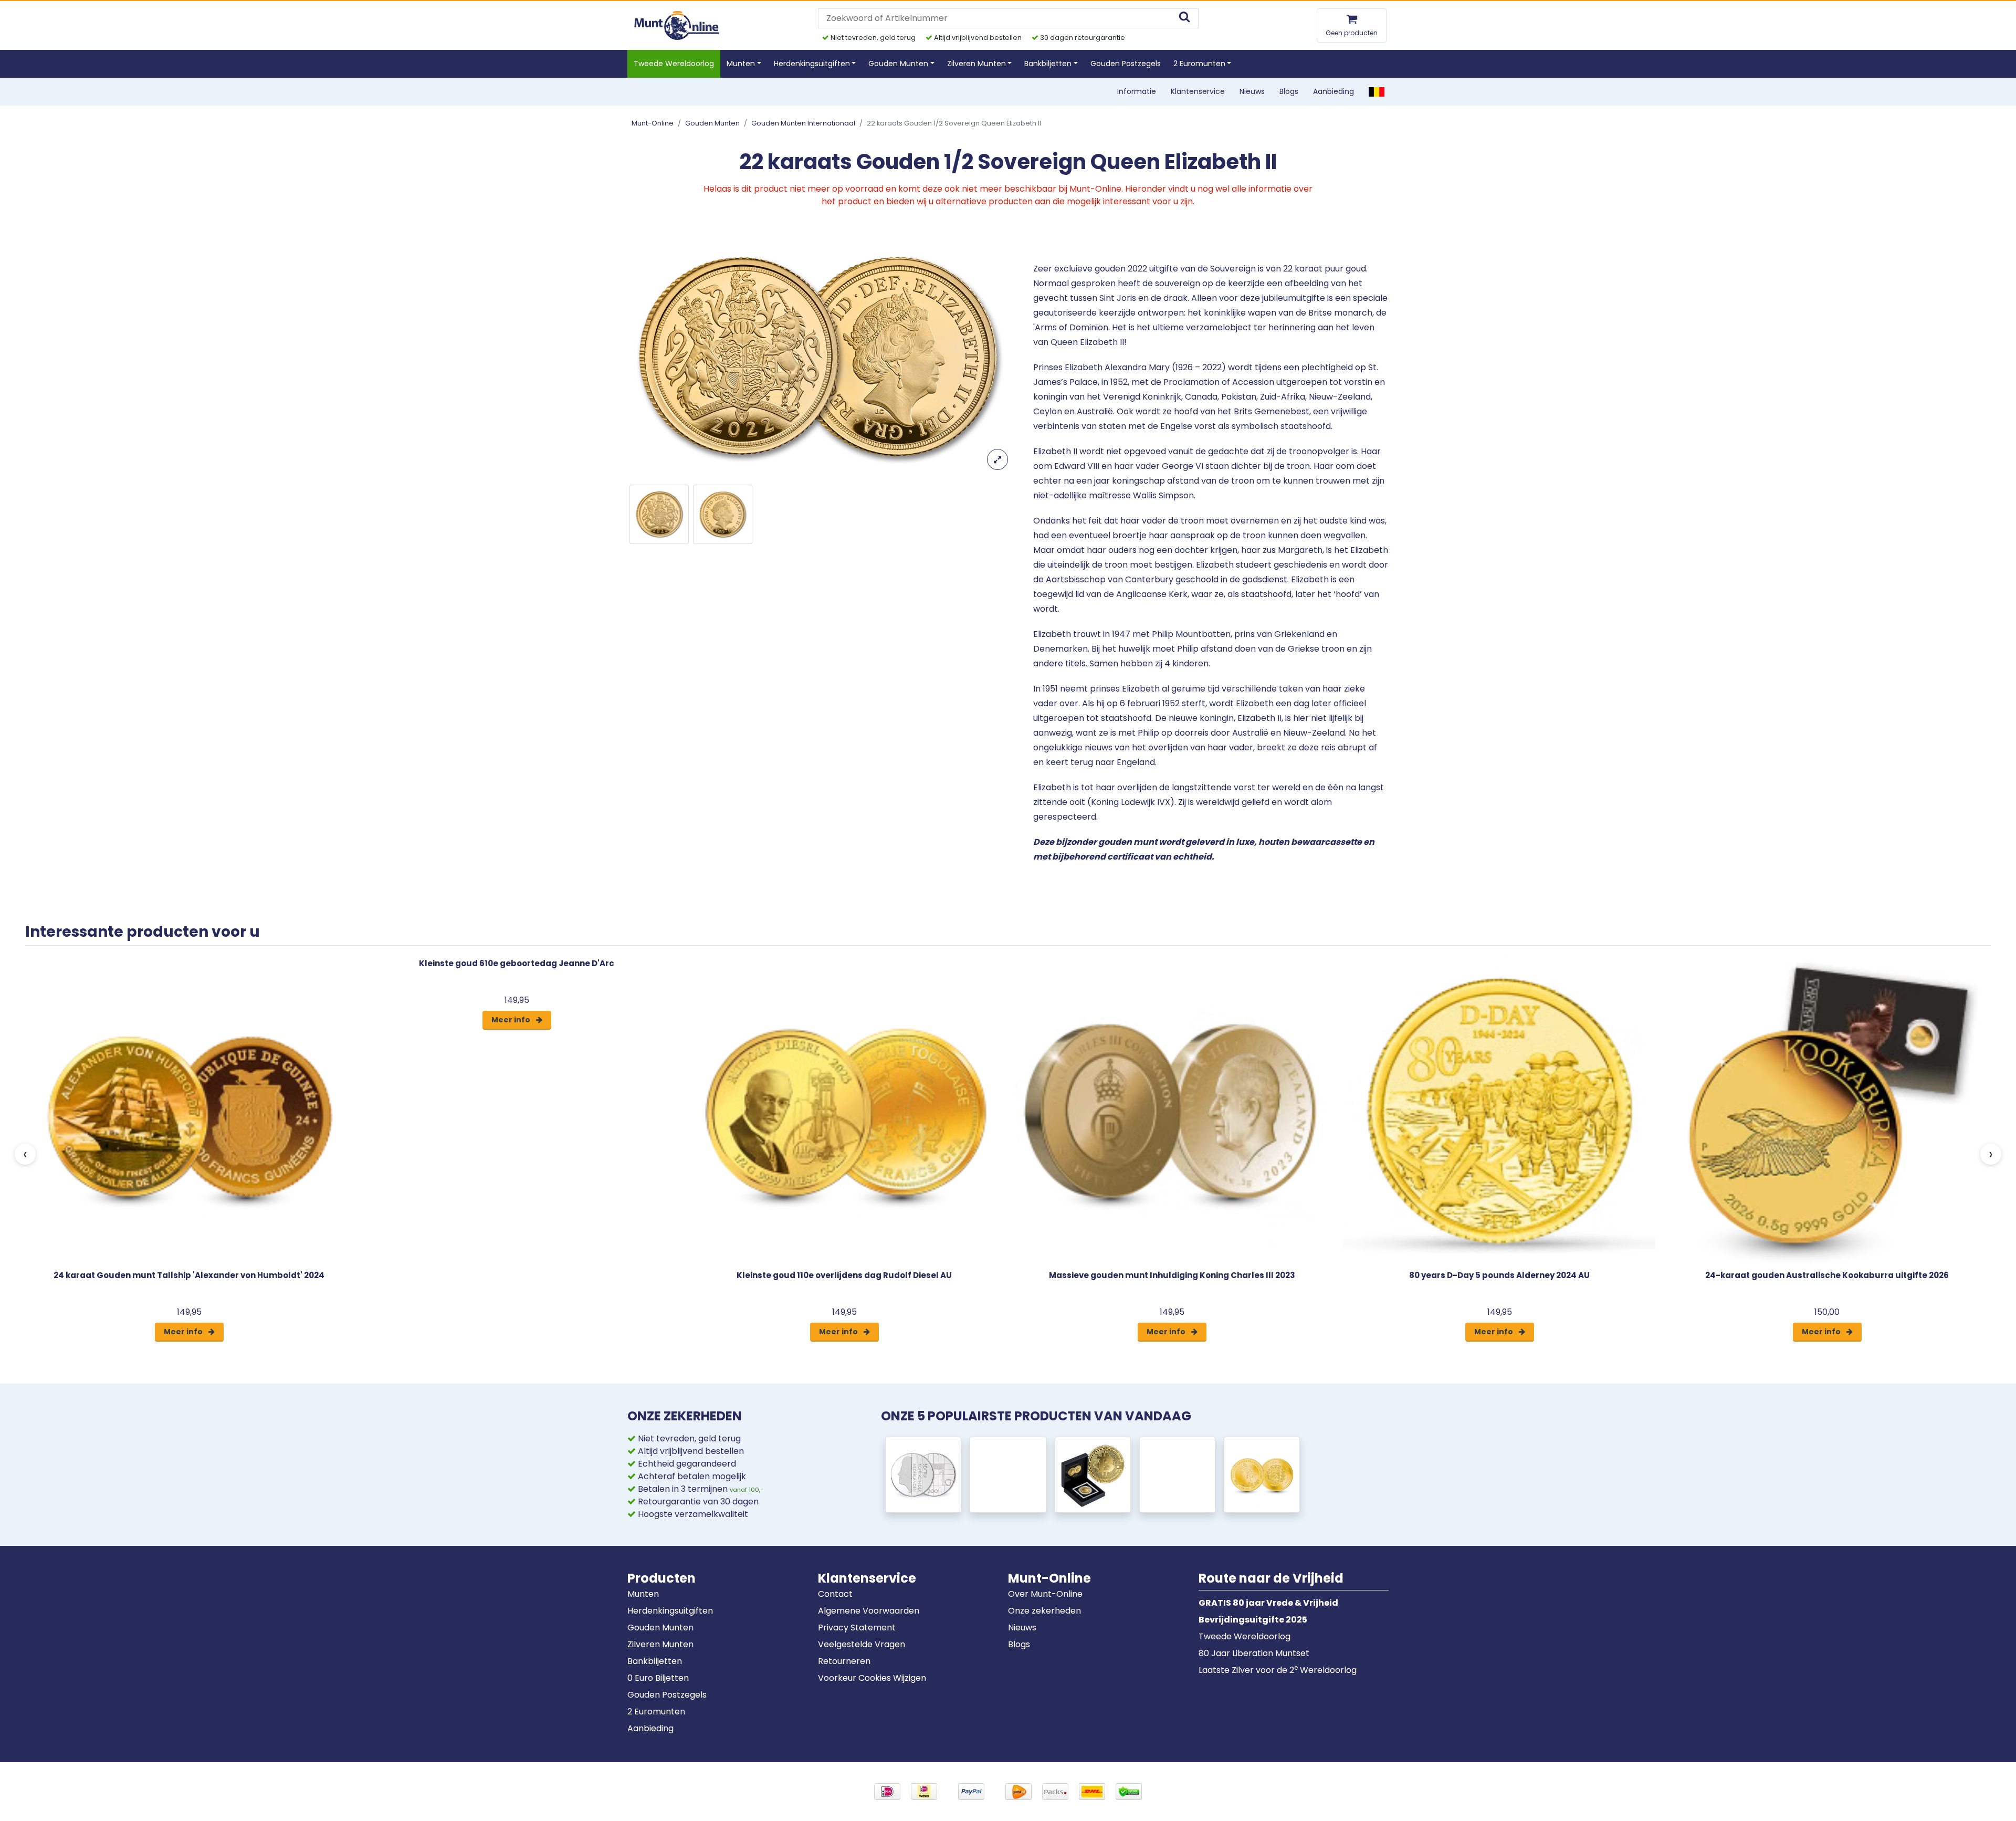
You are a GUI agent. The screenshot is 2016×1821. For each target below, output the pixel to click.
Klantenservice (1198, 91)
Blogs (1289, 91)
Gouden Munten (712, 123)
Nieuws (1252, 91)
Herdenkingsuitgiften (670, 1611)
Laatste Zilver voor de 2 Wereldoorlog (1278, 1670)
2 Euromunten (656, 1712)
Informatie (1137, 91)
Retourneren (844, 1661)
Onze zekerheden (1044, 1611)
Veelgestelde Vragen (862, 1644)
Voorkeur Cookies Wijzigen (872, 1678)
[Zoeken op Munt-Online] (1184, 18)
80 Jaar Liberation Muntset (1254, 1653)
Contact (835, 1594)
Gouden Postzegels (1126, 64)
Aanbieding (1333, 91)
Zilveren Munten (660, 1644)
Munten (643, 1594)
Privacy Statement (857, 1628)
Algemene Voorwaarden (869, 1611)
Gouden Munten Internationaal (803, 123)
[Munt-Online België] (1377, 91)
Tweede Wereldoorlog (674, 64)
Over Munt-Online (1045, 1594)
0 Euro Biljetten (658, 1678)
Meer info (184, 1332)
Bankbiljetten (655, 1661)
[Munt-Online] (678, 25)
